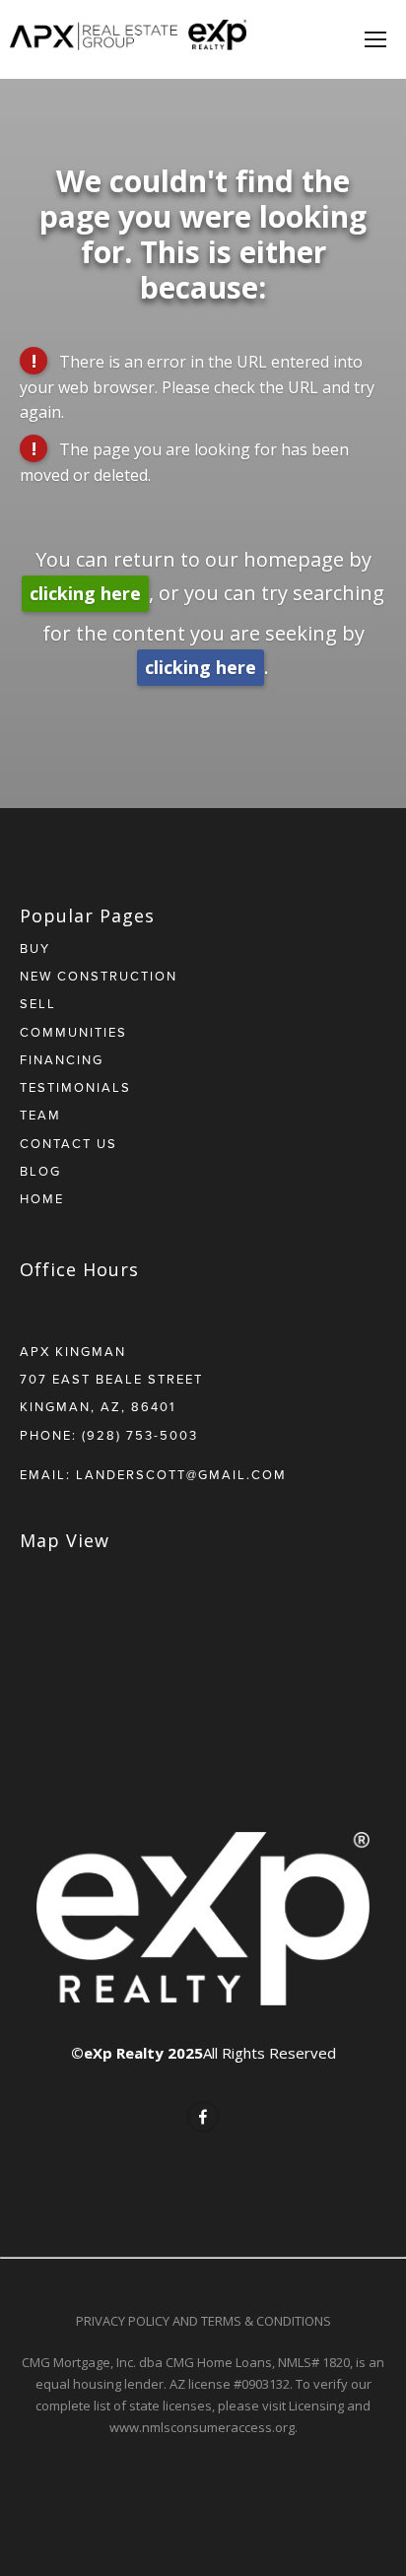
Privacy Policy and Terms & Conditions (203, 2321)
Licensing (316, 2406)
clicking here (85, 593)
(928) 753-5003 (140, 1435)
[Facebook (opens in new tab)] (203, 2117)
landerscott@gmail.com (181, 1474)
